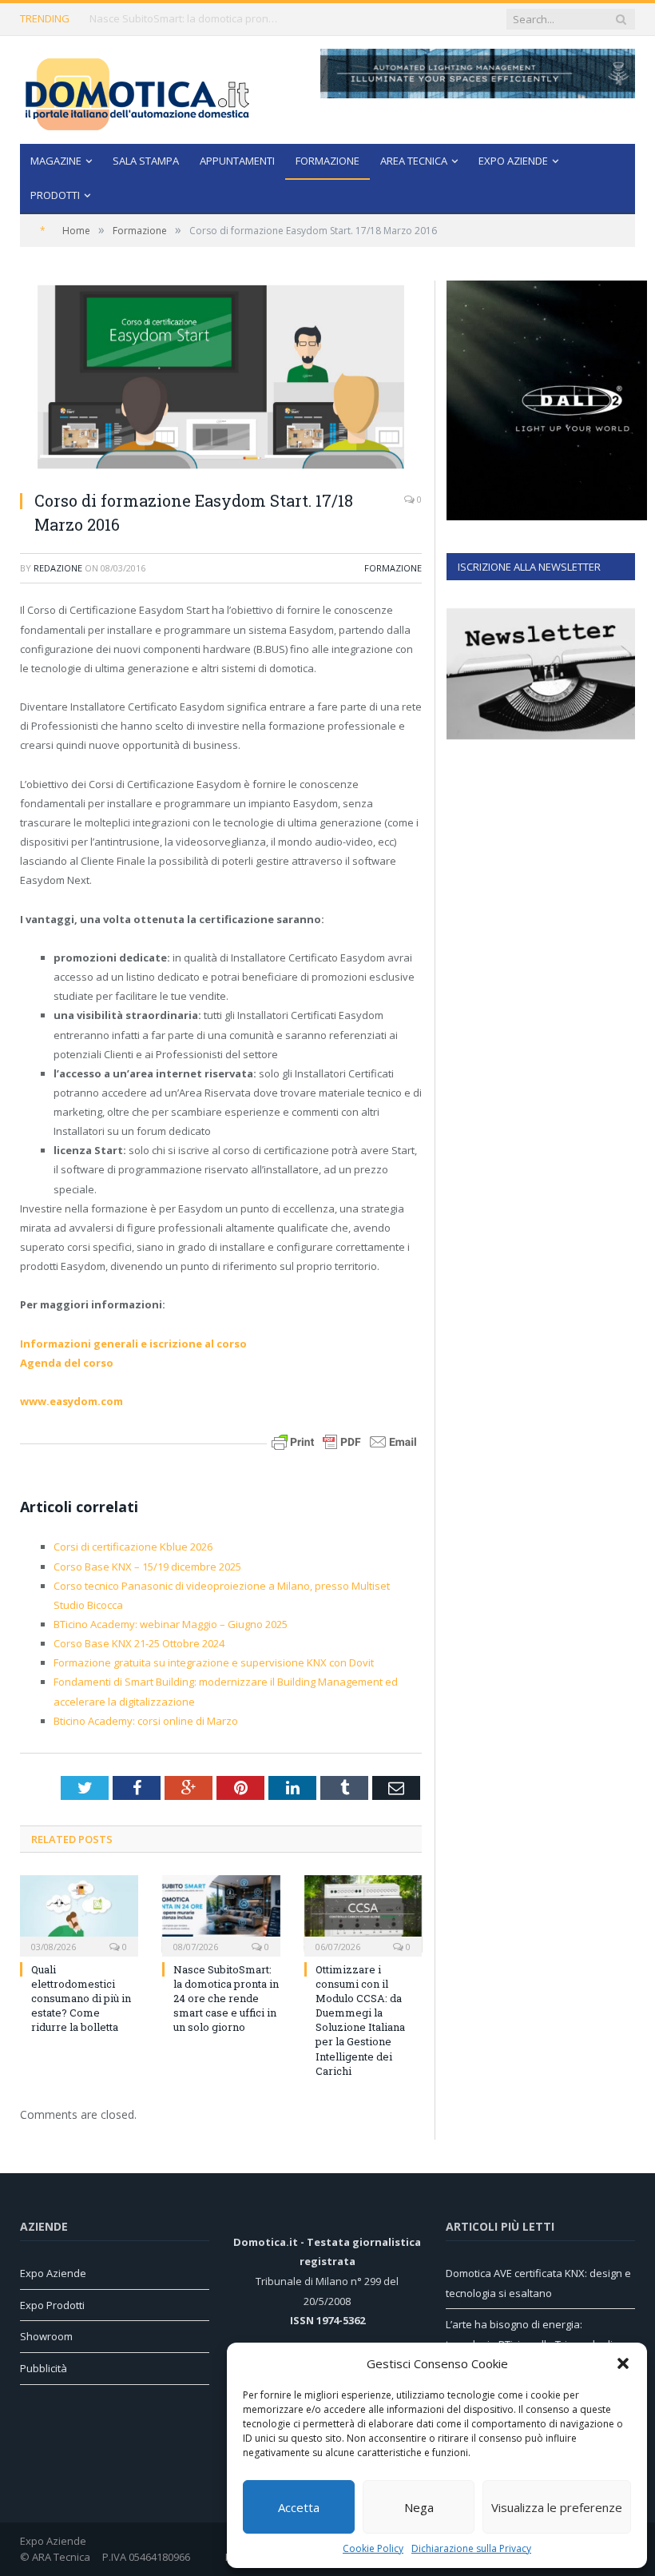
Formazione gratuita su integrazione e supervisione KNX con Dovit (214, 1662)
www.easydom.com (71, 1401)
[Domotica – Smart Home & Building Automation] (137, 90)
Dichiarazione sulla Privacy (471, 2548)
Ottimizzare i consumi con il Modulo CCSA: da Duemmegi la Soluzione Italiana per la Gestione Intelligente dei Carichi (360, 2020)
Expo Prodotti (52, 2305)
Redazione (58, 568)
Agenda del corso (67, 1363)
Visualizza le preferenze (557, 2507)
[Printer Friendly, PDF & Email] (344, 1441)
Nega (419, 2507)
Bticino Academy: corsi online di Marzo (146, 1721)
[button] (623, 2363)
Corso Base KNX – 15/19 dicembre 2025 (147, 1567)
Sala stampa (146, 161)
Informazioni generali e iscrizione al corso (133, 1344)
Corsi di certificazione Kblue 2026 (133, 1547)
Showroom (46, 2336)
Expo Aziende (513, 161)
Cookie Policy (373, 2548)
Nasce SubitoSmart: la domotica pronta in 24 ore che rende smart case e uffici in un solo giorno (185, 19)
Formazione (327, 161)
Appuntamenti (237, 161)
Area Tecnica (414, 161)
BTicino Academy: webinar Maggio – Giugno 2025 (171, 1624)
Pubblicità (44, 2368)
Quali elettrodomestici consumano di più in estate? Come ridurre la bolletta (81, 1999)
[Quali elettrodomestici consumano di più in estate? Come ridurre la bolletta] (79, 1914)
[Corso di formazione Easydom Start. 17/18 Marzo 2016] (221, 379)
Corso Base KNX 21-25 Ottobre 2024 (139, 1643)
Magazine (56, 161)
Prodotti (55, 195)
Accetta (299, 2507)
